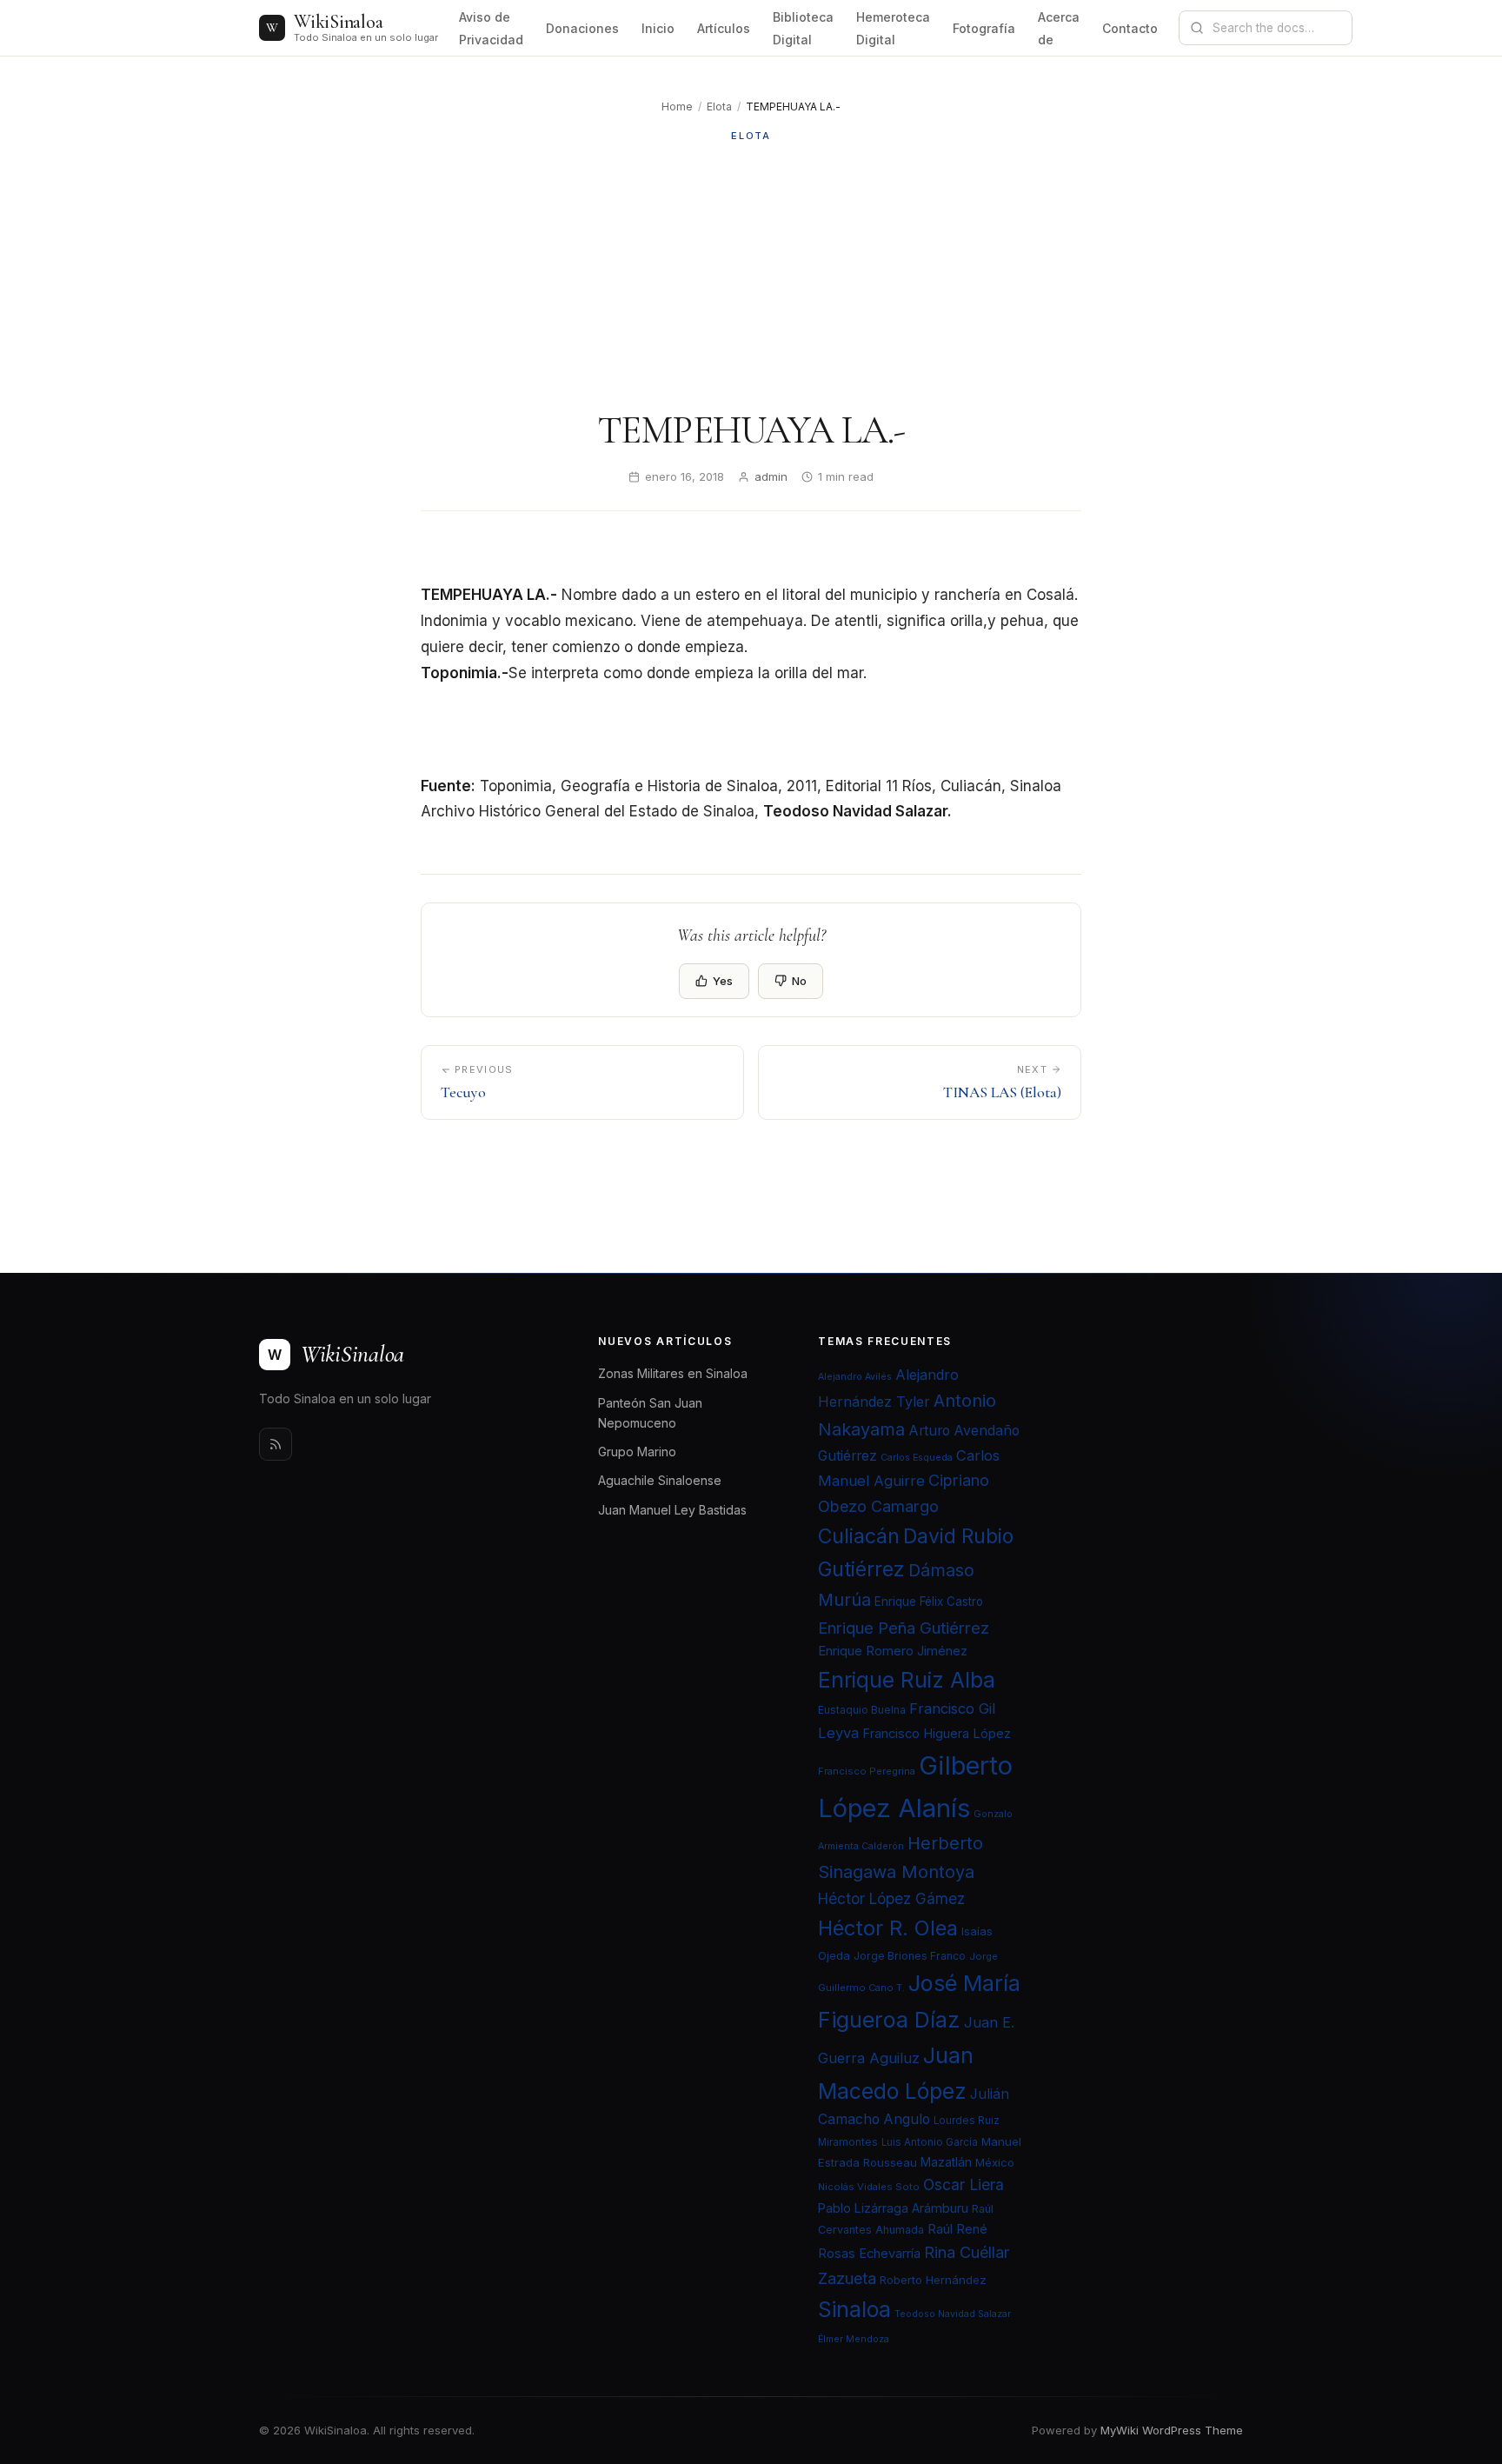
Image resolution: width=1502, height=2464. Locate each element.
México (995, 2162)
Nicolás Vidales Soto (869, 2187)
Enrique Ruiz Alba (907, 1680)
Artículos (724, 28)
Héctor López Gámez (891, 1898)
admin (771, 476)
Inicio (658, 28)
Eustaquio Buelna (862, 1710)
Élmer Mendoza (854, 2339)
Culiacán (859, 1536)
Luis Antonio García (930, 2142)
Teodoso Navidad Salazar (953, 2314)
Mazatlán (946, 2162)
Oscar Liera (964, 2184)
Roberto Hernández (933, 2280)
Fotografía (984, 28)
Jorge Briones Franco (910, 1956)
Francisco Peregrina (867, 1771)
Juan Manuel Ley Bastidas (672, 1510)
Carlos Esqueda (917, 1458)
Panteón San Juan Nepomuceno (650, 1413)
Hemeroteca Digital (893, 28)
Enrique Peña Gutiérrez (904, 1628)
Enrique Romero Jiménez (893, 1651)
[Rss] (276, 1444)
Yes (723, 981)
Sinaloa (854, 2309)
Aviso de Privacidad (491, 28)
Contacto (1130, 28)
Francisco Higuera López (937, 1734)
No (799, 981)
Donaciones (582, 28)
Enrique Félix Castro (929, 1602)
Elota (719, 107)
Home (677, 107)
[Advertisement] (751, 276)
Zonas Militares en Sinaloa (673, 1373)
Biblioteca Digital (803, 28)
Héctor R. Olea (888, 1928)
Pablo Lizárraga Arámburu (893, 2208)
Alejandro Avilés (855, 1377)
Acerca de (1059, 28)
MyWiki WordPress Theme (1172, 2430)
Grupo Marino (637, 1452)
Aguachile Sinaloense (660, 1480)
